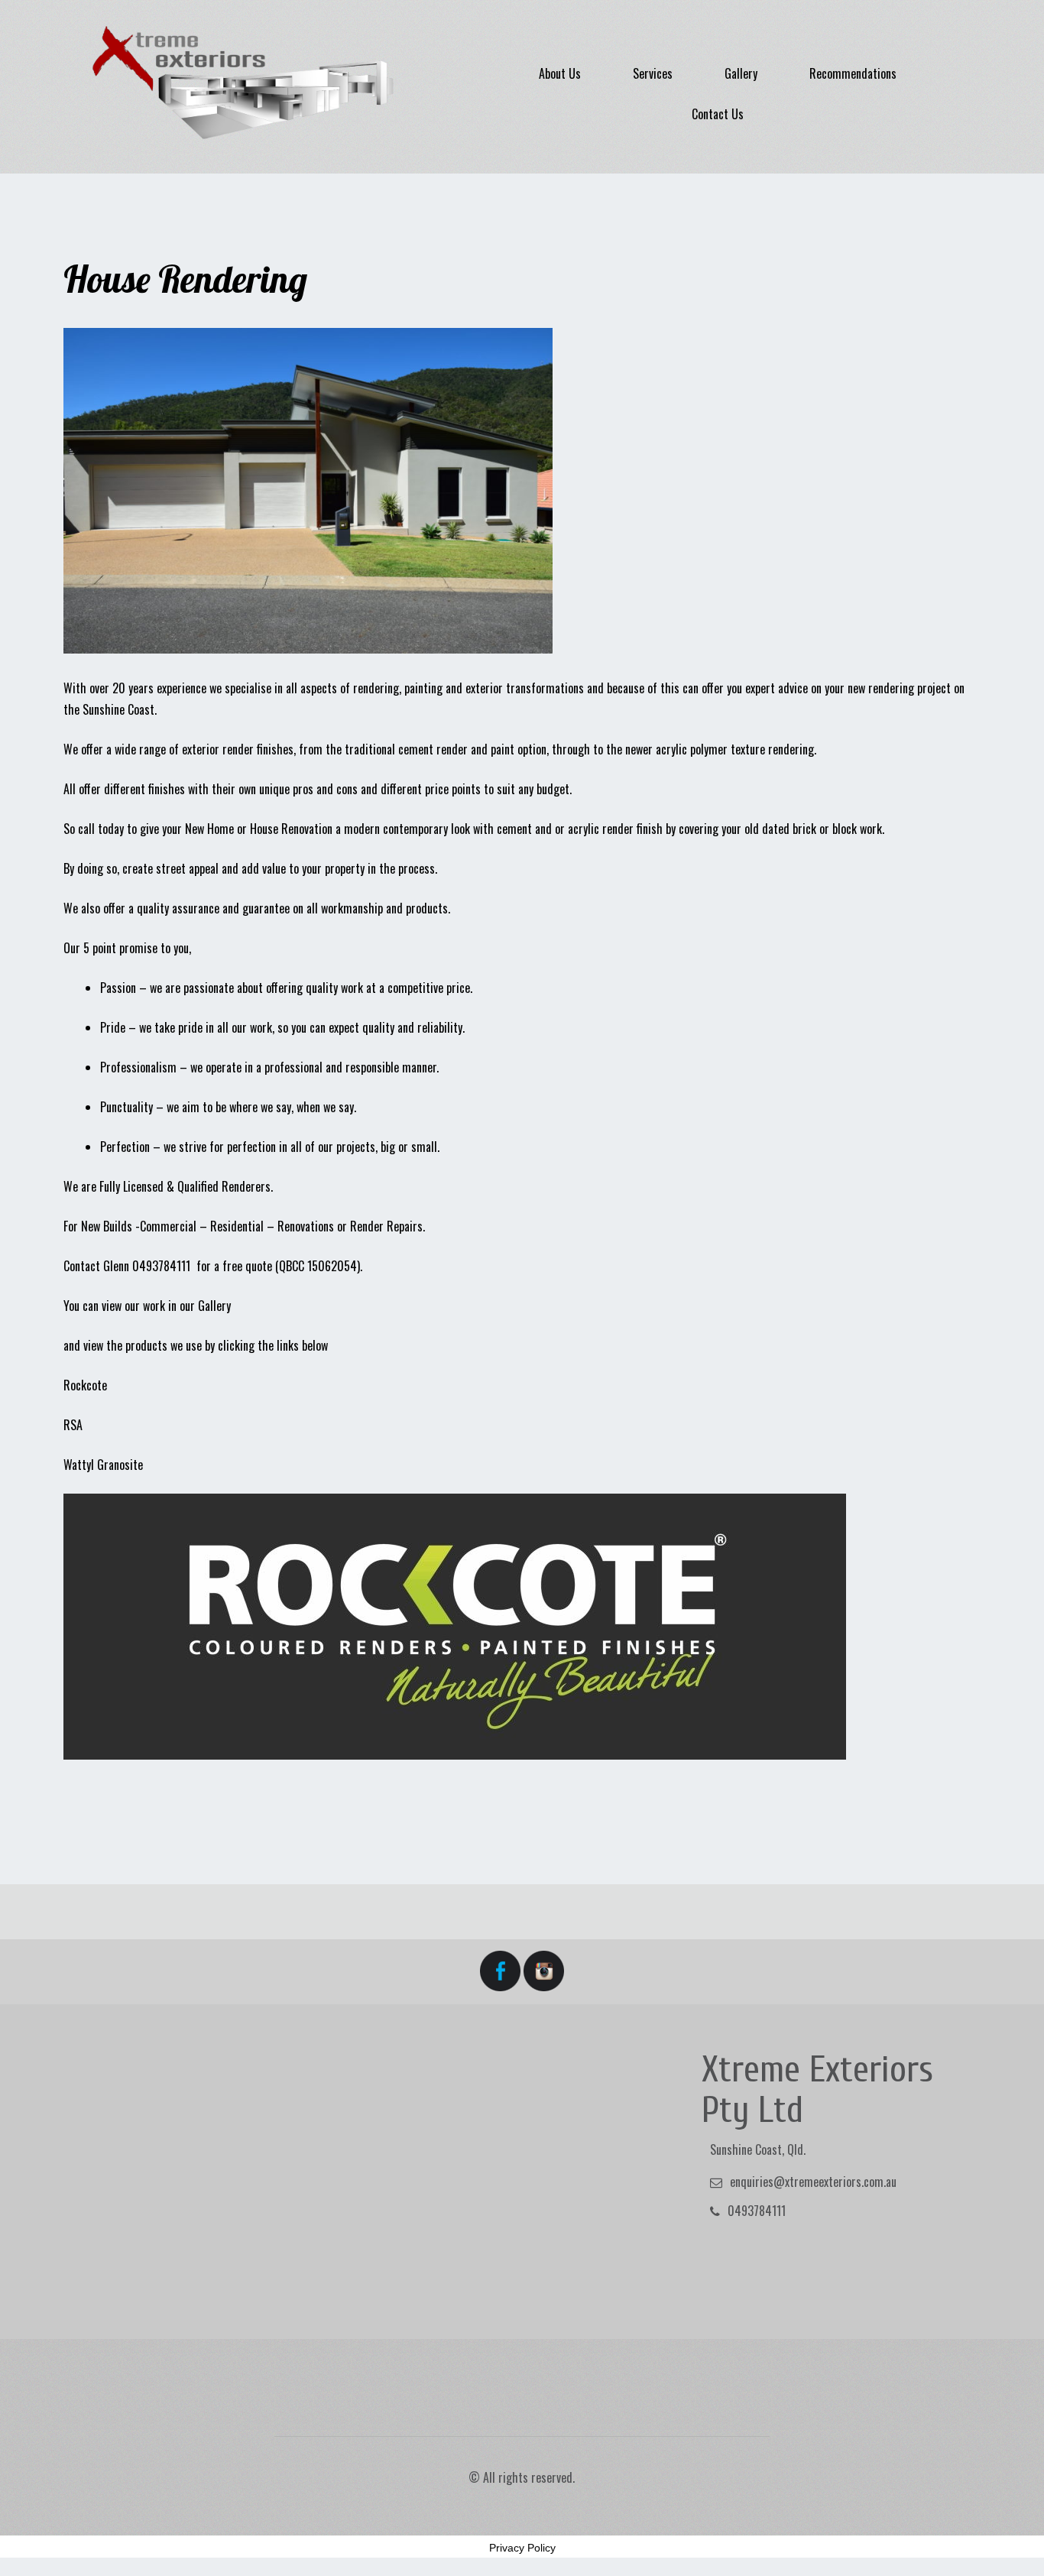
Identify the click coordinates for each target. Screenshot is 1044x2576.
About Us (560, 73)
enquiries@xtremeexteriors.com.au (813, 2182)
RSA (73, 1425)
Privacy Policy (522, 2548)
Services (653, 73)
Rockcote (85, 1385)
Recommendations (853, 73)
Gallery (741, 73)
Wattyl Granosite (103, 1465)
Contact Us (718, 114)
